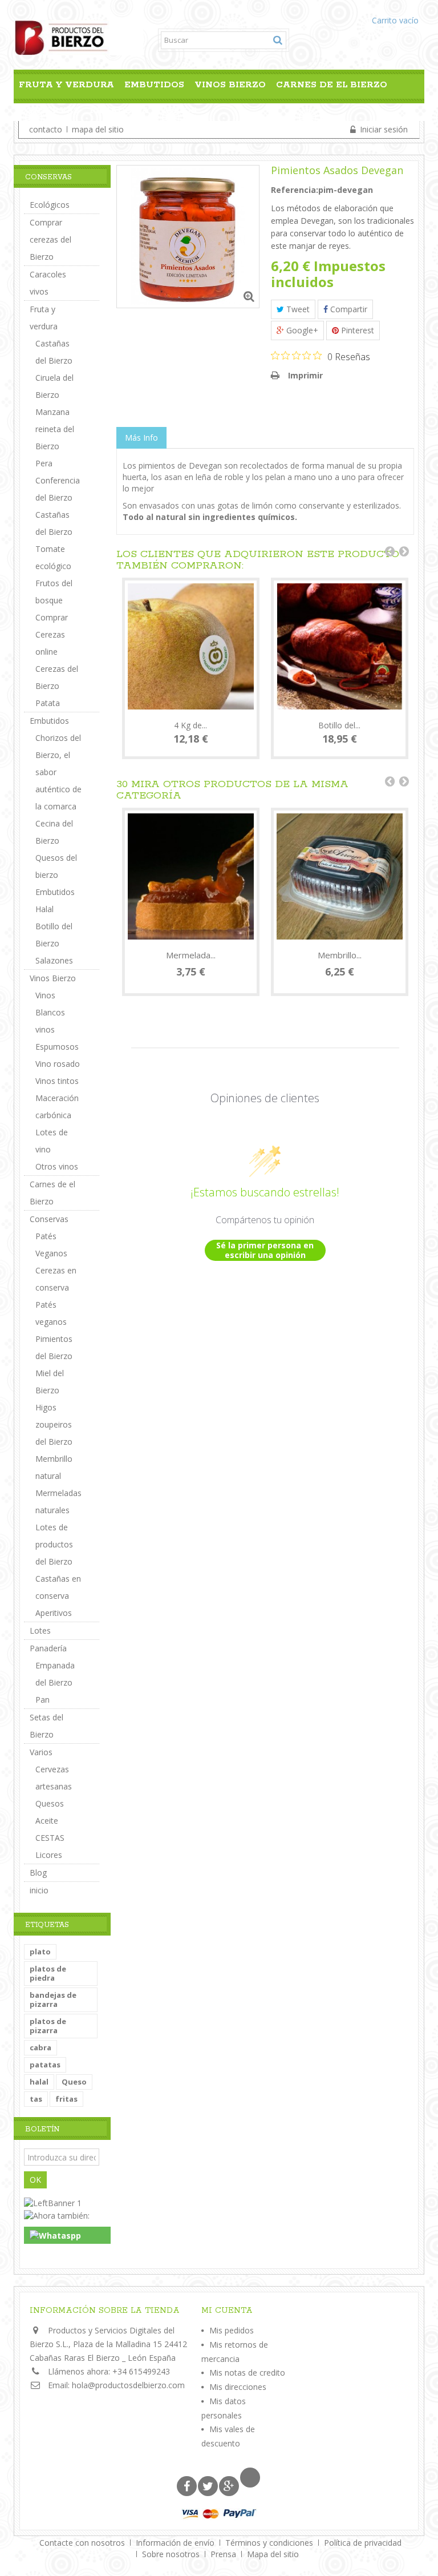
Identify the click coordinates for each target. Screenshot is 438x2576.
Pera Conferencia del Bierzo (58, 480)
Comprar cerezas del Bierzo (50, 239)
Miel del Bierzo (50, 1382)
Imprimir (305, 375)
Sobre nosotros (172, 2554)
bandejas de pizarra (53, 1999)
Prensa (224, 2554)
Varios (178, 110)
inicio (39, 1890)
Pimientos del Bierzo (54, 1347)
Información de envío (176, 2543)
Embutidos (154, 85)
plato (40, 1952)
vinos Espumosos (57, 1038)
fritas (66, 2099)
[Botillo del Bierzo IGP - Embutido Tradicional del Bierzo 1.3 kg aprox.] (340, 646)
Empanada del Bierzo (55, 1674)
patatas (45, 2065)
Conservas (49, 110)
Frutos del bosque (54, 592)
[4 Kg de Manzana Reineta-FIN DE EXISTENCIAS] (191, 646)
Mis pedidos (232, 2330)
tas (36, 2099)
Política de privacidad (363, 2543)
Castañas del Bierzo (54, 352)
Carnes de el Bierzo (332, 85)
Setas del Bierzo (46, 1726)
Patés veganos (51, 1313)
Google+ (301, 330)
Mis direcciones (238, 2387)
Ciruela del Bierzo (54, 386)
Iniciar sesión (383, 129)
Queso (74, 2082)
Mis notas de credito (247, 2373)
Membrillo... (340, 955)
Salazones (54, 960)
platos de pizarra (48, 2026)
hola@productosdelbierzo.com (128, 2385)
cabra (40, 2047)
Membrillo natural (54, 1467)
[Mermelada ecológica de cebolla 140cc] (191, 876)
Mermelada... (191, 955)
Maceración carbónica (57, 1106)
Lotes (40, 1630)
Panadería (119, 110)
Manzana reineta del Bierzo (55, 429)
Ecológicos (50, 205)
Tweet (297, 309)
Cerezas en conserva (56, 1279)
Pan (42, 1700)
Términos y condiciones (270, 2543)
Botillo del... (339, 725)
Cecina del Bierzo (54, 832)
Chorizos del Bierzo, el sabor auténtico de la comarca (58, 772)
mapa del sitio (98, 129)
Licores (49, 1855)
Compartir (348, 309)
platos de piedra (48, 1973)
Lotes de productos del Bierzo (54, 1544)
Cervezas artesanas (54, 1778)
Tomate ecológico (53, 557)
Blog (38, 1872)
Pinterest (356, 330)
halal (39, 2082)
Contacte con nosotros (83, 2543)
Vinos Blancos (50, 1004)
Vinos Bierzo (230, 85)
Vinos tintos (57, 1081)
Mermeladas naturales (58, 1501)
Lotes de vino (52, 1141)
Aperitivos (54, 1613)
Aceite (47, 1821)
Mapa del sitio (273, 2554)
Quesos (50, 1803)
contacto (46, 129)
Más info (141, 438)
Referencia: (295, 190)
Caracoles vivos (48, 283)
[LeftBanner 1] (53, 2202)
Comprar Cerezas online (52, 634)
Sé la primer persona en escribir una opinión (265, 1250)
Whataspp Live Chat (60, 2243)
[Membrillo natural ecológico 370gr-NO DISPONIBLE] (340, 876)
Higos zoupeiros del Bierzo (54, 1424)
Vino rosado (58, 1064)
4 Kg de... (190, 725)
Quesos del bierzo (56, 866)
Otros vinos (57, 1166)
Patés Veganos (51, 1245)
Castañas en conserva (58, 1587)
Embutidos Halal (55, 900)
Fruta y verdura (66, 85)
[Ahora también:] (57, 2214)
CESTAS (50, 1838)
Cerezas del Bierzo (57, 677)
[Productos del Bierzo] (78, 37)
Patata (48, 703)
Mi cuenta (227, 2311)
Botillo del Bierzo (54, 935)
